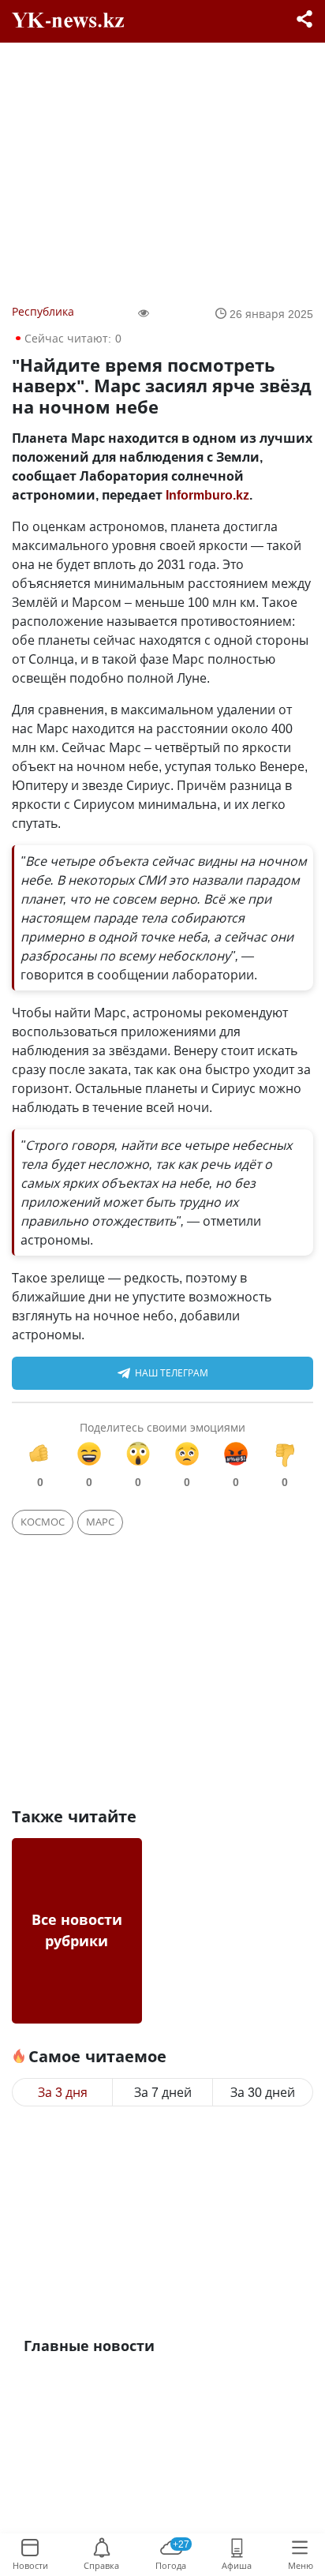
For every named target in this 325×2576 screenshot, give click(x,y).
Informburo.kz (207, 495)
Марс (100, 1522)
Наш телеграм (172, 1373)
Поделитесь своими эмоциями (162, 1427)
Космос (43, 1522)
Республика (43, 311)
